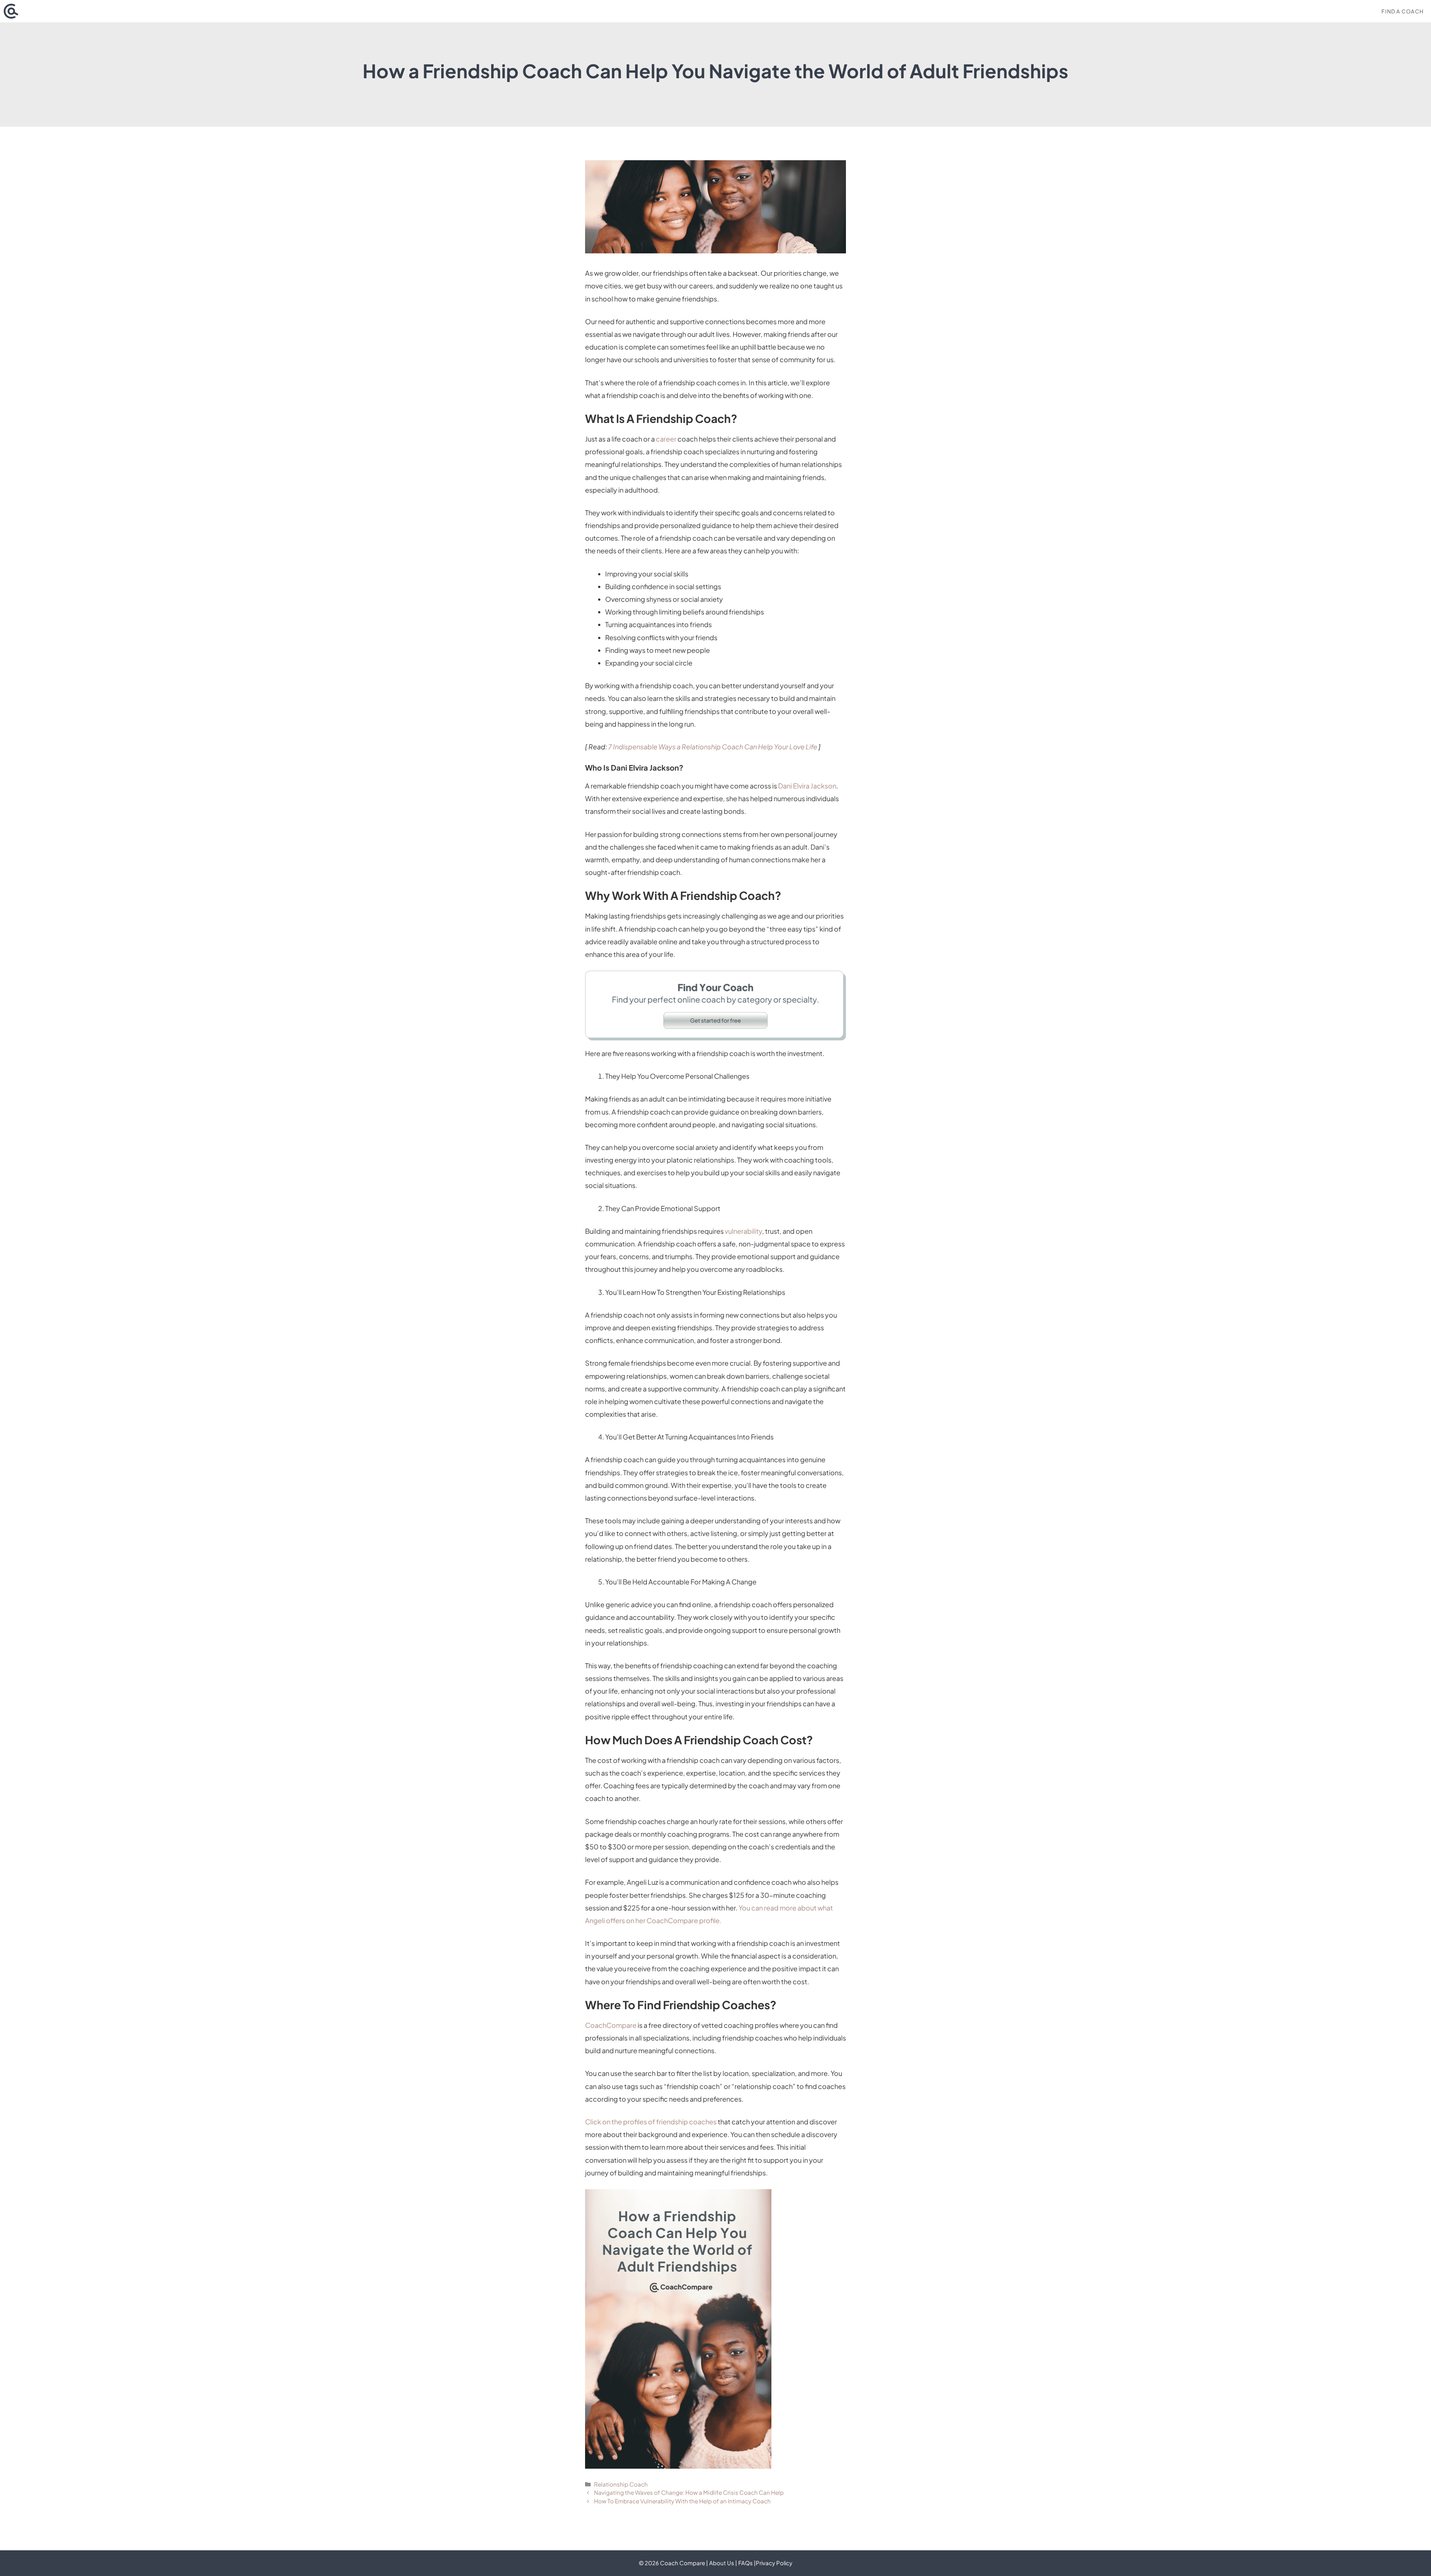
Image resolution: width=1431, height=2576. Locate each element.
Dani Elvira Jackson (807, 786)
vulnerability (743, 1231)
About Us (722, 2563)
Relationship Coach (621, 2484)
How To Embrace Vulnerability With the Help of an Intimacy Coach (682, 2501)
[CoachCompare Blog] (11, 11)
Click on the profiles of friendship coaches (651, 2122)
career (666, 439)
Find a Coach (1402, 11)
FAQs (745, 2563)
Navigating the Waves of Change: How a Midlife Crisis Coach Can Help (689, 2492)
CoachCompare (611, 2025)
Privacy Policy (774, 2563)
